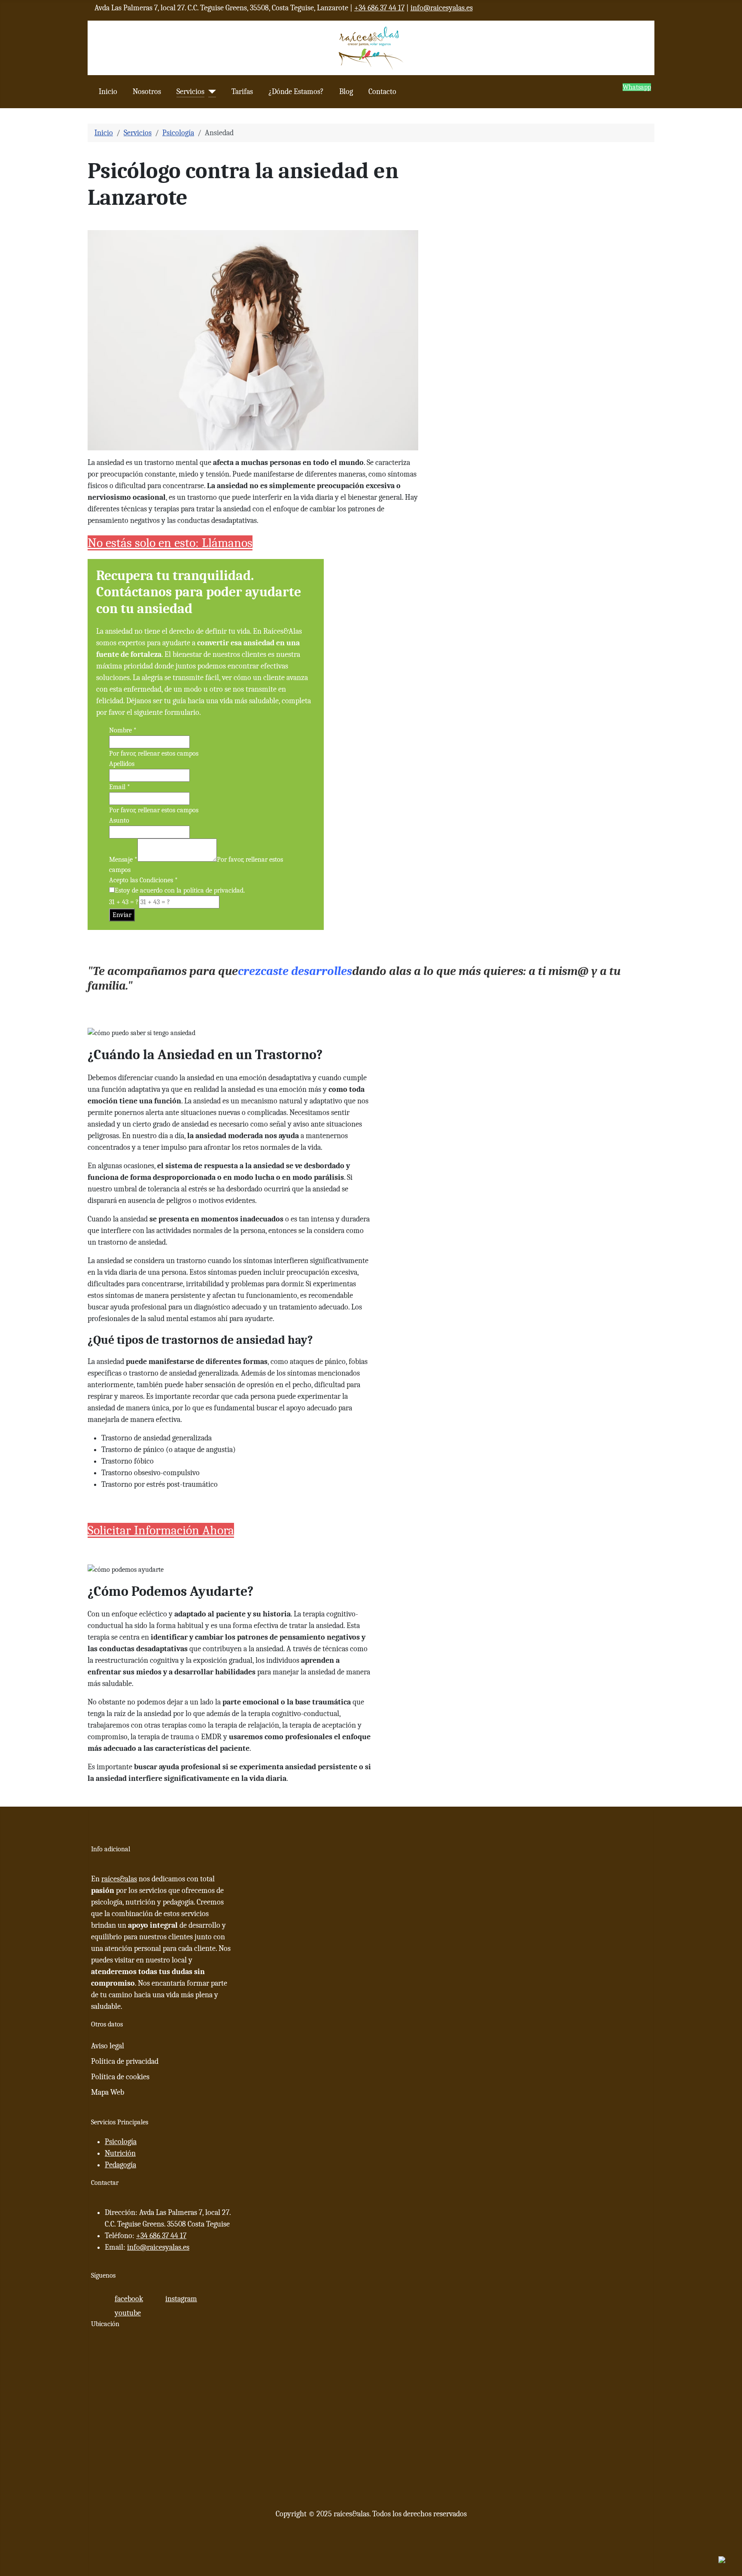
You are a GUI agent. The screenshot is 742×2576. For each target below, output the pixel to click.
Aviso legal (108, 2046)
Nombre (123, 730)
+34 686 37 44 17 (379, 8)
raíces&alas (119, 1879)
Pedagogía (120, 2165)
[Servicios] (210, 92)
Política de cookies (120, 2077)
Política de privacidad (125, 2061)
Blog (346, 92)
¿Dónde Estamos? (296, 92)
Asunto (119, 820)
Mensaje (123, 860)
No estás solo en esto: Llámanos (170, 543)
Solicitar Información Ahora (161, 1530)
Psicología (121, 2142)
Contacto (382, 92)
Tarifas (242, 92)
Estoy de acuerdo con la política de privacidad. (180, 890)
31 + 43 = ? (124, 902)
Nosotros (147, 92)
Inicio (108, 92)
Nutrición (120, 2153)
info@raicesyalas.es (442, 8)
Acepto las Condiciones (143, 880)
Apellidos (122, 764)
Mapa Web (108, 2092)
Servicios (190, 92)
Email (120, 787)
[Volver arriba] (731, 2565)
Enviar (122, 915)
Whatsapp (637, 87)
